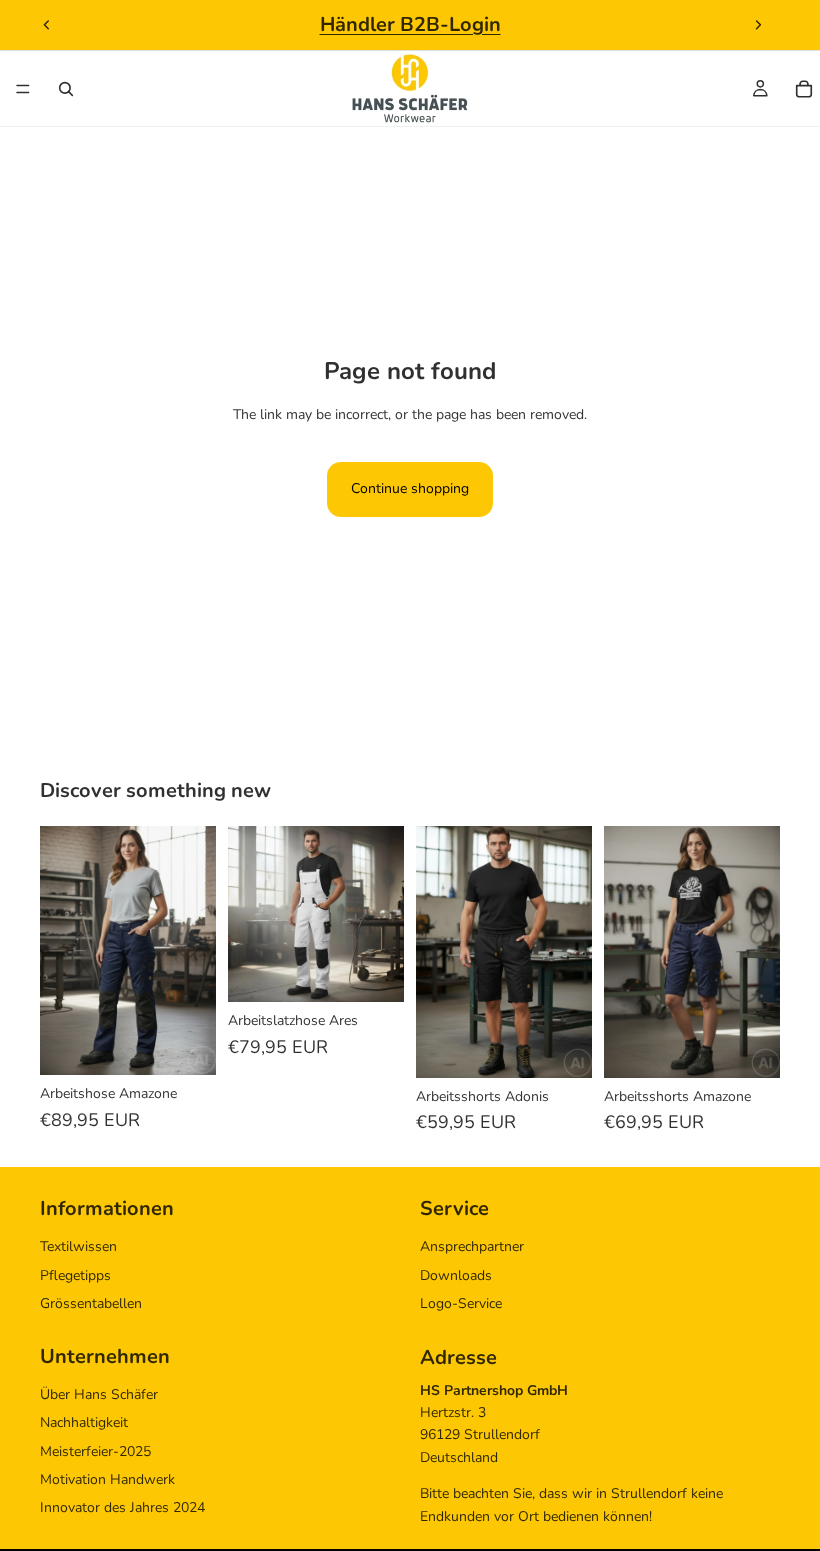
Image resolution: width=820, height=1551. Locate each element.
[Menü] (23, 89)
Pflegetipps (75, 1275)
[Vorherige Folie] (47, 25)
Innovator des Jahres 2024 (122, 1508)
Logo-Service (461, 1303)
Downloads (456, 1275)
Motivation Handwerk (107, 1479)
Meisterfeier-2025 (95, 1451)
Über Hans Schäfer (99, 1394)
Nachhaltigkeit (84, 1423)
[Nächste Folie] (758, 25)
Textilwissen (78, 1247)
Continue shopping (410, 488)
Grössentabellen (91, 1303)
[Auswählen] (185, 1044)
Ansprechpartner (472, 1247)
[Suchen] (66, 89)
